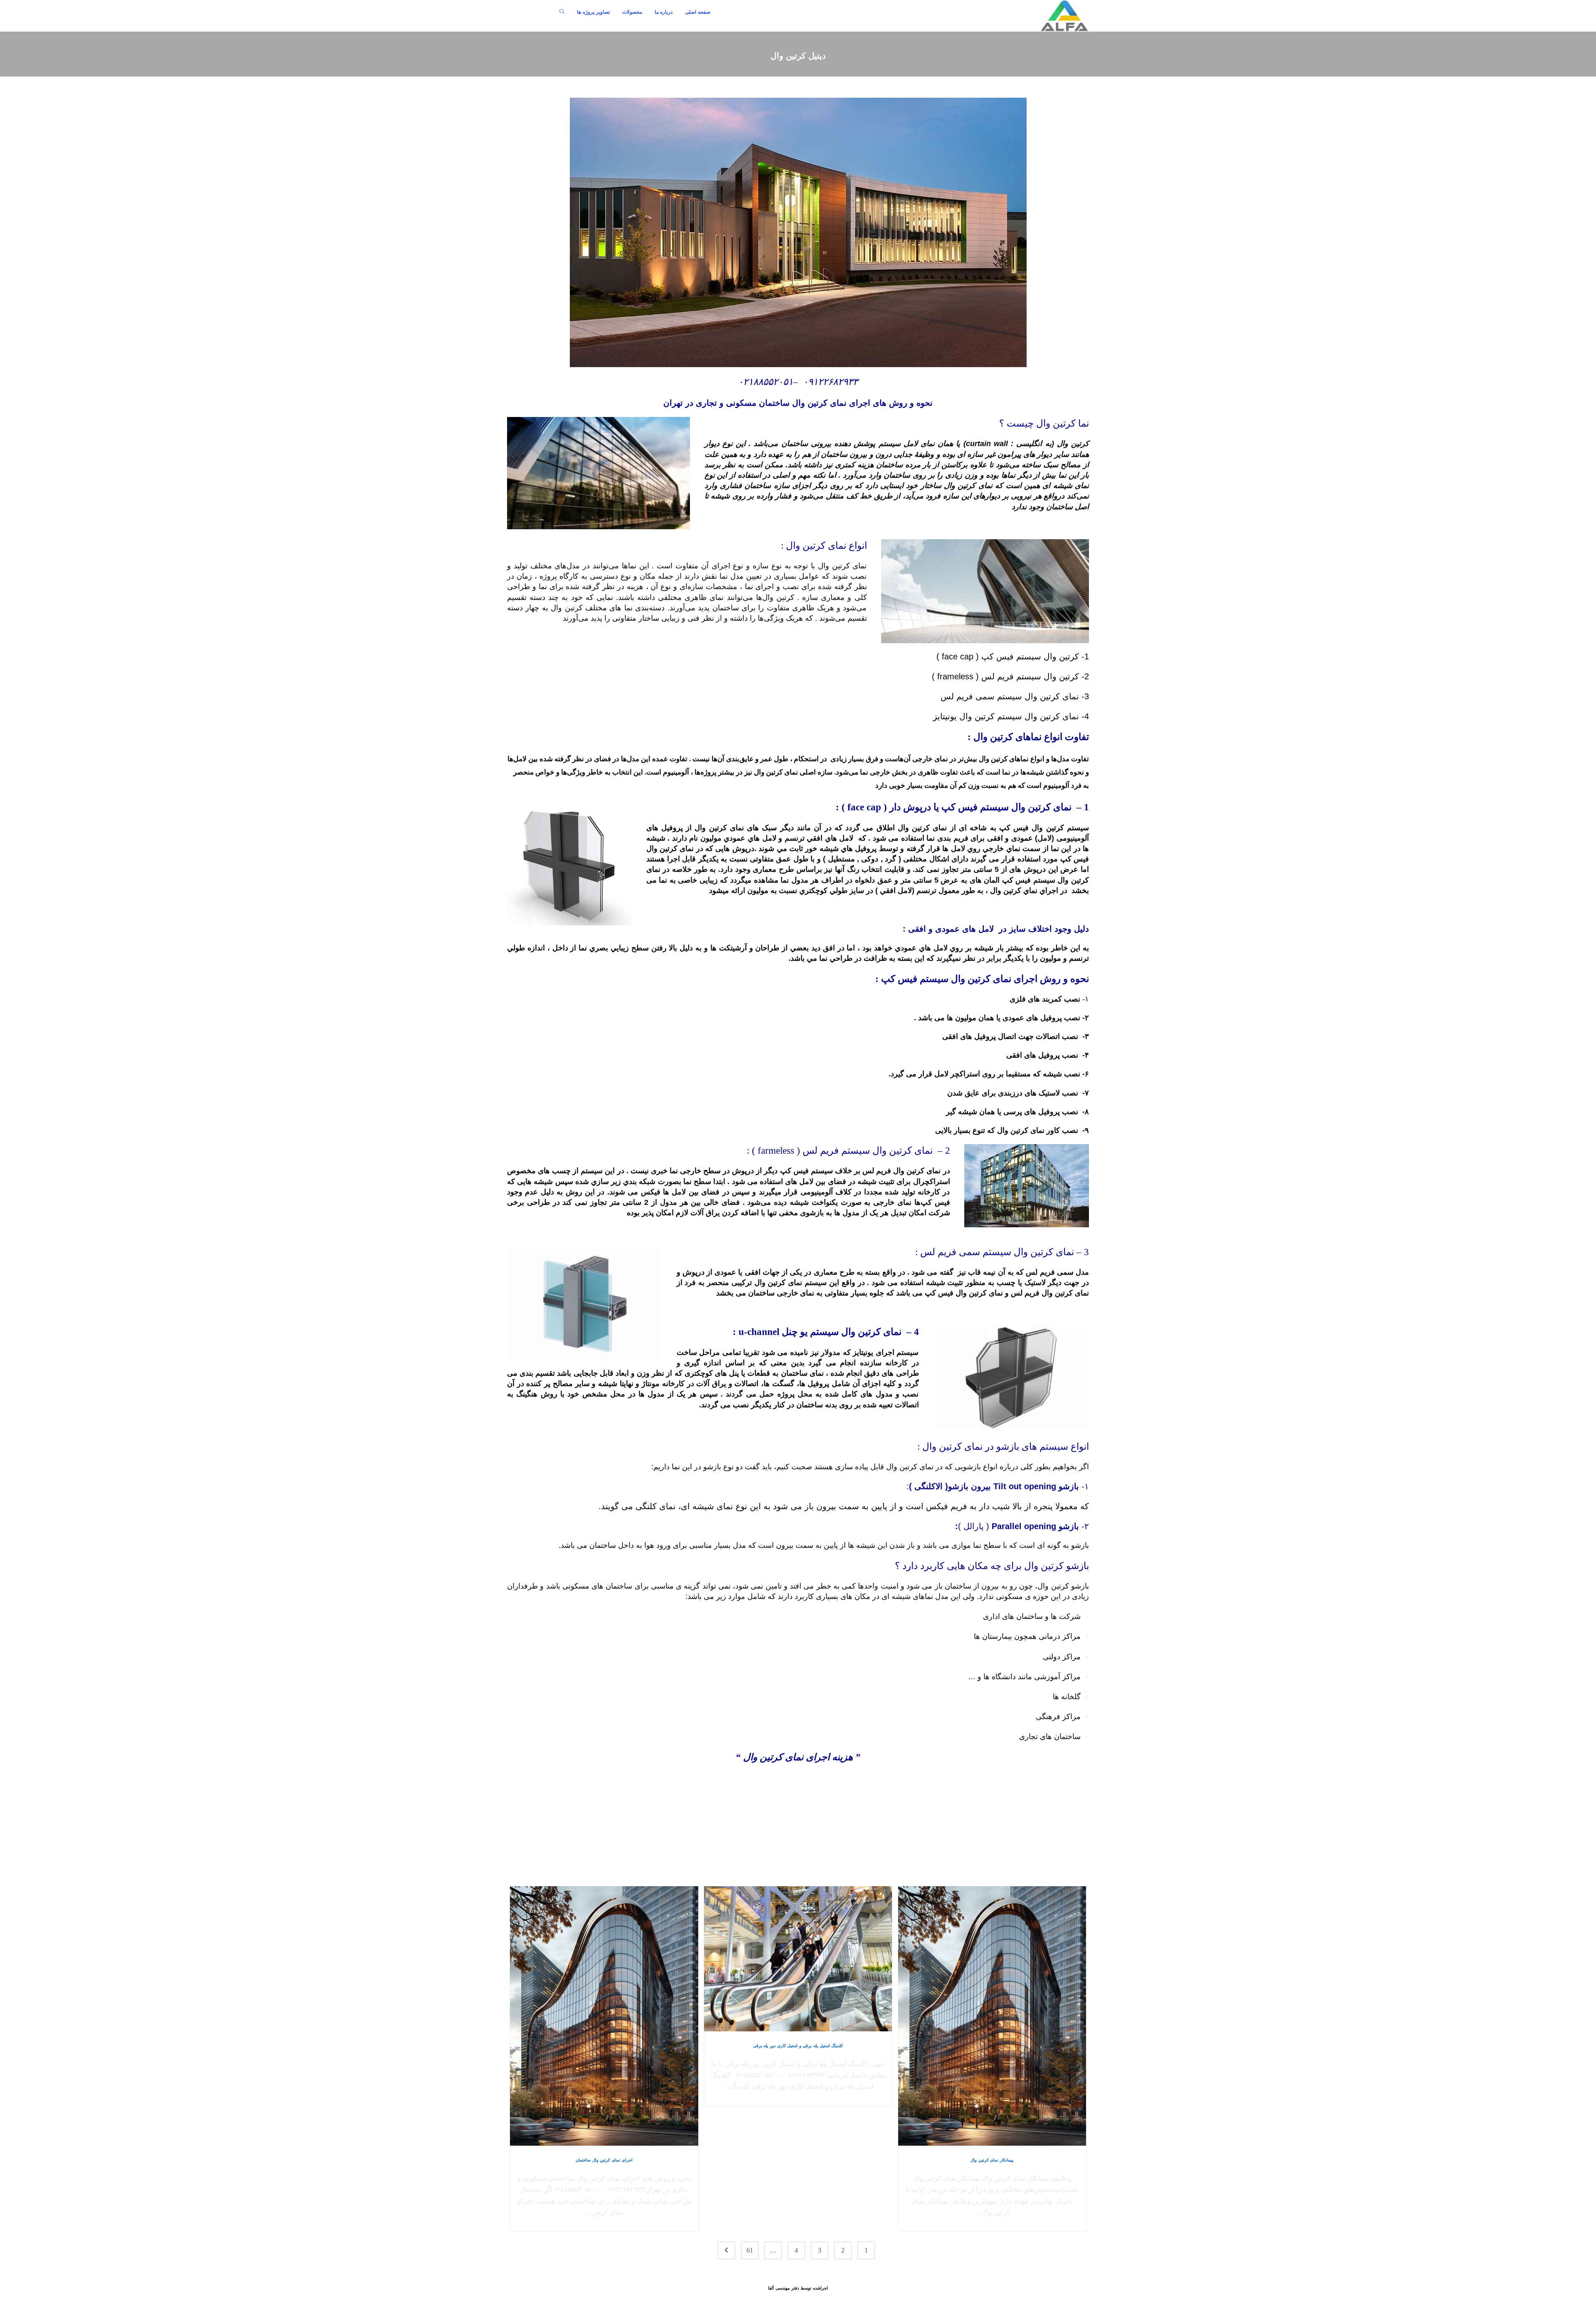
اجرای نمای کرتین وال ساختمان (604, 2160)
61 (750, 2250)
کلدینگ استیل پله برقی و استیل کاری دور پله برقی (798, 2046)
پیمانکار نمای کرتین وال (992, 2160)
